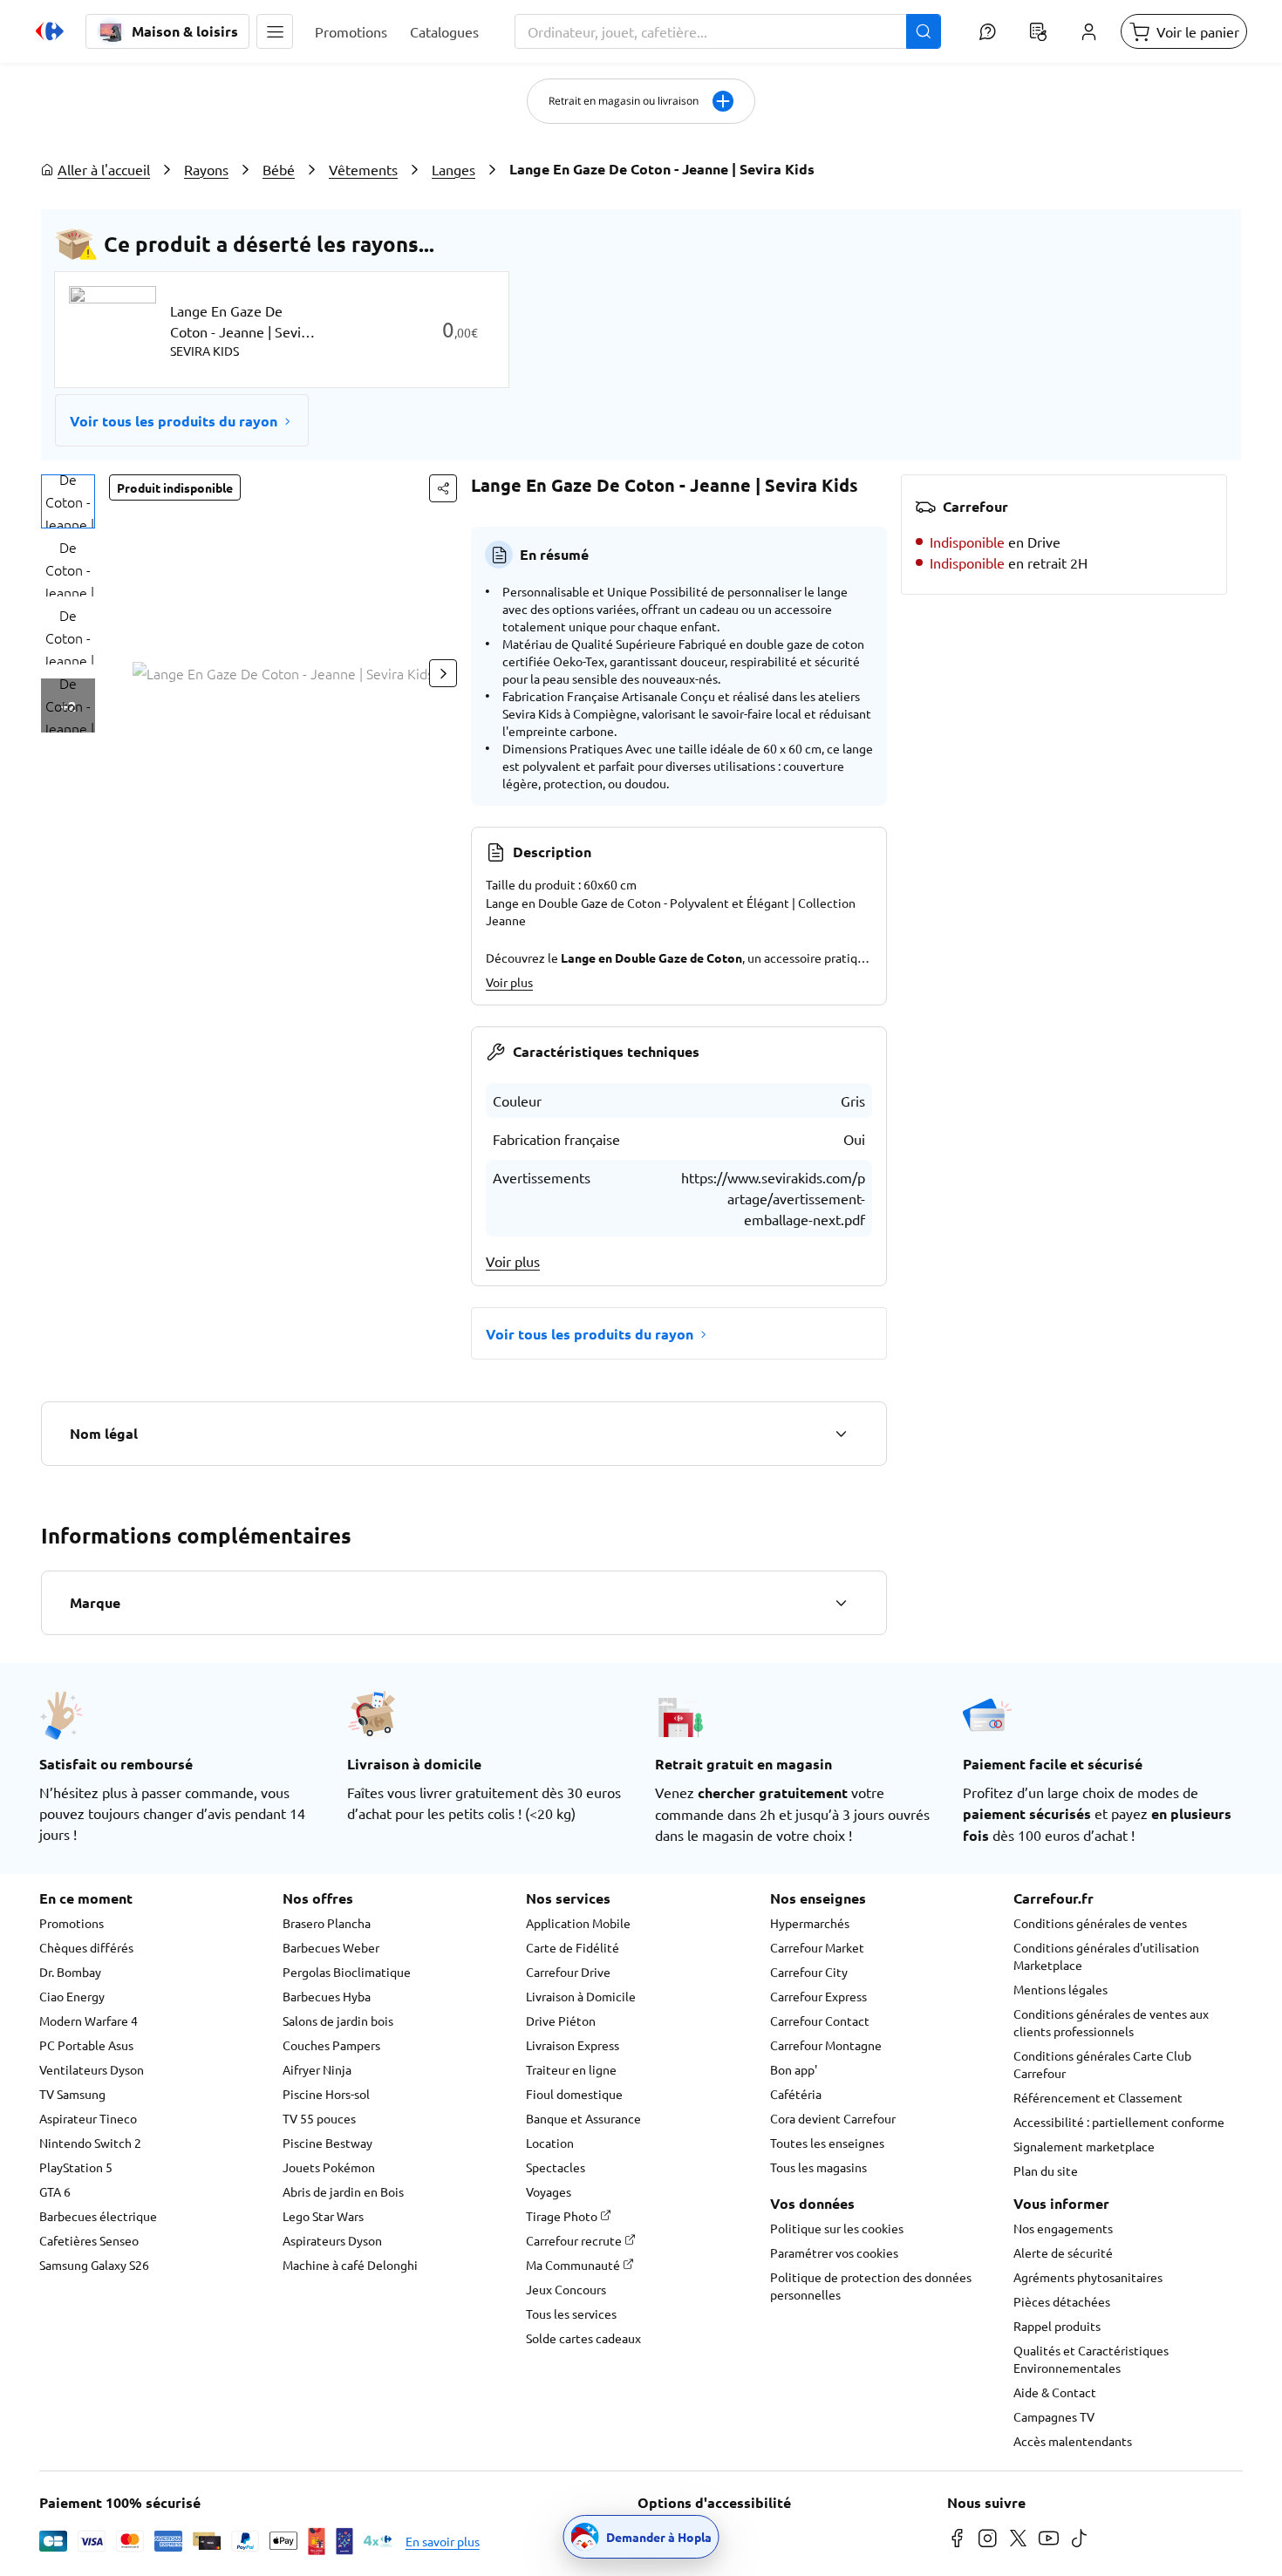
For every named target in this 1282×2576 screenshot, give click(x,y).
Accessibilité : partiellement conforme (1119, 2122)
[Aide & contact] (987, 31)
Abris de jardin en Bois (343, 2191)
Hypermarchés (810, 1923)
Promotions (72, 1923)
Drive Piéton (561, 2021)
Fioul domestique (574, 2094)
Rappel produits (1057, 2326)
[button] (275, 31)
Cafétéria (796, 2094)
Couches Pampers (331, 2045)
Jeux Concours (566, 2289)
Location (550, 2143)
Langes (453, 169)
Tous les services (571, 2314)
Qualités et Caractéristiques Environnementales (1091, 2359)
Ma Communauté (574, 2265)
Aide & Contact (1055, 2392)
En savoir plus (443, 2541)
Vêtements (363, 169)
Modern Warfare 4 (89, 2021)
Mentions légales (1060, 1989)
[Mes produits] (1038, 31)
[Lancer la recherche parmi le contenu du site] (924, 31)
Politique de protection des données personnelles (871, 2286)
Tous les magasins (818, 2167)
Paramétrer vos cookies (834, 2252)
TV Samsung (72, 2094)
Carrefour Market (817, 1947)
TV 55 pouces (319, 2118)
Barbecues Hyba (327, 1996)
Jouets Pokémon (329, 2167)
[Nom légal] (841, 1434)
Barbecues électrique (98, 2216)
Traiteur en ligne (571, 2069)
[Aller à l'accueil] (50, 31)
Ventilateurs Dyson (92, 2069)
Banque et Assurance (583, 2118)
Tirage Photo (563, 2216)
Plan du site (1046, 2171)
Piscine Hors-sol (326, 2094)
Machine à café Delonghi (350, 2265)
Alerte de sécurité (1063, 2252)
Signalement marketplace (1084, 2146)
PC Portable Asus (86, 2045)
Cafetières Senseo (89, 2240)
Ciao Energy (72, 1996)
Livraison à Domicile (581, 1996)
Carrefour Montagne (826, 2045)
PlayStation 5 (76, 2167)
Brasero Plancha (327, 1923)
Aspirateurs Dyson (332, 2240)
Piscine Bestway (327, 2143)
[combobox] (728, 31)
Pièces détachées (1062, 2301)
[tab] (68, 501)
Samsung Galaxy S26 (94, 2265)
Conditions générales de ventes (1100, 1923)
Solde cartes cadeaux (583, 2338)
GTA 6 (55, 2191)
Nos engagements (1063, 2228)
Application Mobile (578, 1923)
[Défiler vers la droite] (443, 673)
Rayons (206, 169)
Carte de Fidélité (573, 1947)
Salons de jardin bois (338, 2021)
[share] (443, 488)
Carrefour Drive (568, 1972)
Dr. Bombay (70, 1972)
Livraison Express (573, 2045)
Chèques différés (86, 1947)
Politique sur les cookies (837, 2228)
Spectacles (556, 2167)
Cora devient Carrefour (833, 2118)
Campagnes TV (1054, 2416)
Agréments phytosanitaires (1088, 2277)
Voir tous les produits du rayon (174, 421)
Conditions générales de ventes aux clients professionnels (1111, 2022)
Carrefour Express (818, 1996)
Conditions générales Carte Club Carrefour (1102, 2064)
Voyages (549, 2191)
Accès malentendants (1073, 2441)
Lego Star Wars (323, 2216)
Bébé (279, 169)
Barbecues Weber (331, 1947)
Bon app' (794, 2069)
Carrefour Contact (820, 2021)
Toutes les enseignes (827, 2143)
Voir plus (509, 982)
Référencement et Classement (1098, 2097)
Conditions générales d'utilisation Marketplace (1106, 1956)
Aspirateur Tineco (88, 2118)
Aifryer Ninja (317, 2069)
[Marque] (841, 1603)
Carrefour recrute (575, 2240)
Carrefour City (809, 1972)
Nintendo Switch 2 (90, 2143)
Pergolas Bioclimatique (347, 1972)
